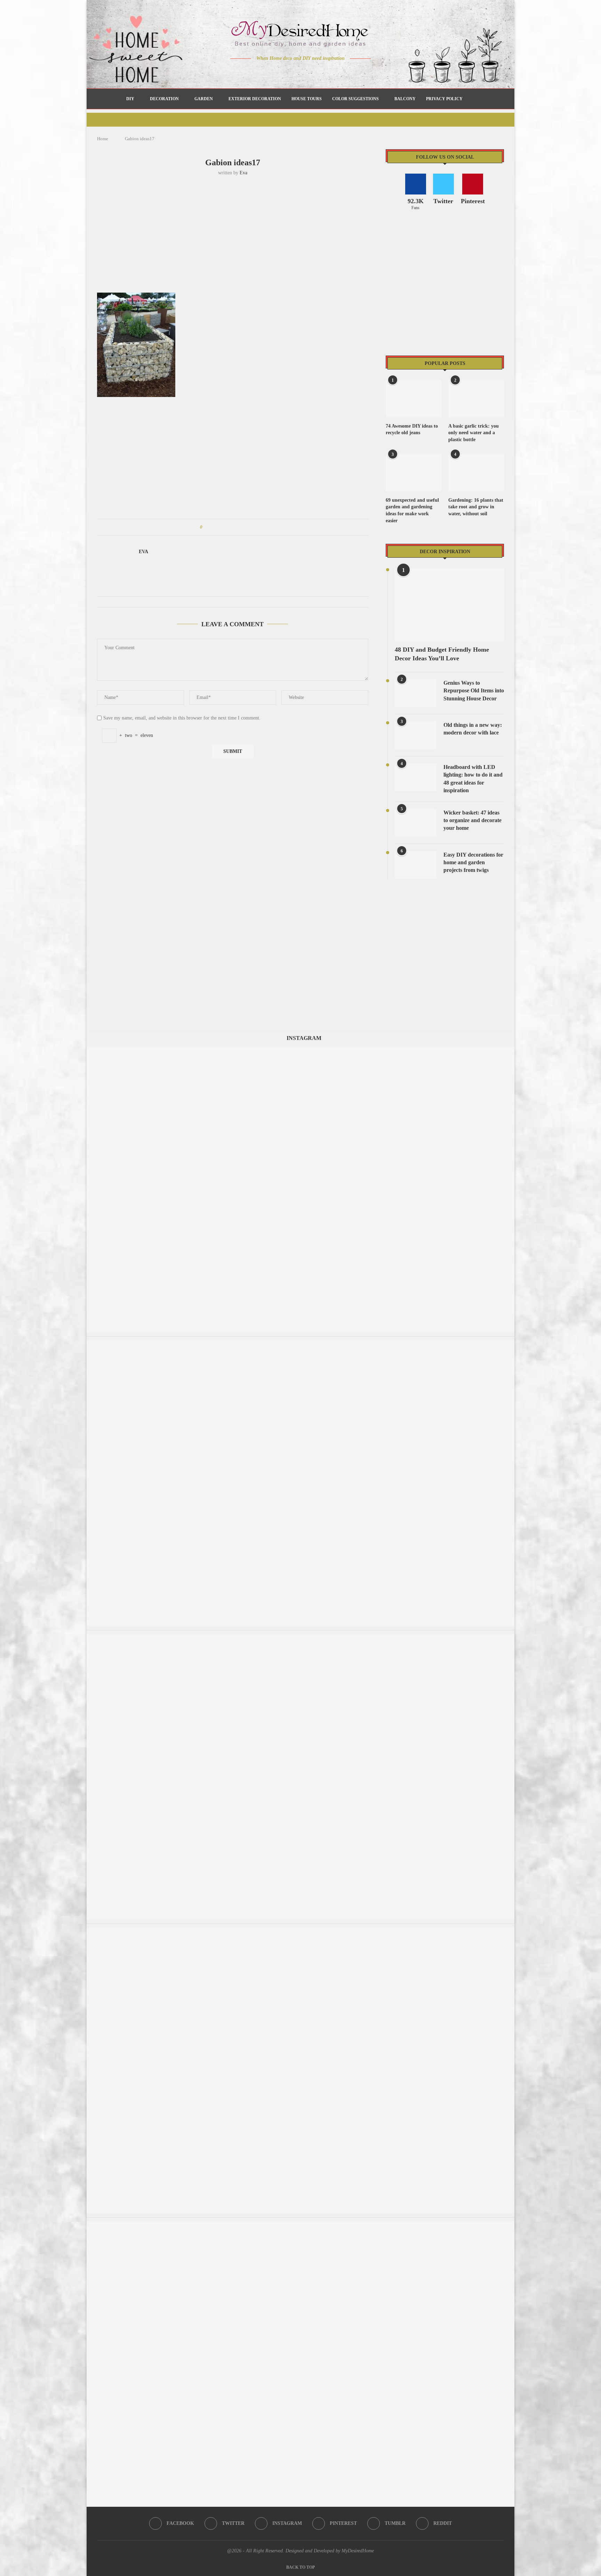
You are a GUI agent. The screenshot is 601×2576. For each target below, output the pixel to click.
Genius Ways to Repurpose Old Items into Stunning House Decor (474, 691)
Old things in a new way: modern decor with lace (473, 729)
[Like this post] (206, 527)
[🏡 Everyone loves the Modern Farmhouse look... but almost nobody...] (300, 1637)
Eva (243, 173)
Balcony (405, 99)
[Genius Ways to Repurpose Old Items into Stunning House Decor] (416, 693)
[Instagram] (296, 72)
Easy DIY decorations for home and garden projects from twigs (473, 862)
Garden (204, 99)
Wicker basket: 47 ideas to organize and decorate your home (472, 820)
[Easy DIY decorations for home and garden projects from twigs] (416, 865)
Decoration (164, 99)
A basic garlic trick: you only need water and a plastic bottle (474, 433)
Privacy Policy (444, 99)
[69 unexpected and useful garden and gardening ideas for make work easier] (414, 473)
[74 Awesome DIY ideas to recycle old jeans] (414, 399)
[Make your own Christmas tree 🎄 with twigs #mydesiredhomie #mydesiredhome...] (300, 2225)
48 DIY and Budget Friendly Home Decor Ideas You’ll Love (442, 654)
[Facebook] (276, 72)
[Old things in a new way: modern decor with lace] (416, 735)
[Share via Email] (260, 527)
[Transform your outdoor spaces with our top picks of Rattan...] (300, 1931)
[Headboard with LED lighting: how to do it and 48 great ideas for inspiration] (416, 777)
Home (103, 139)
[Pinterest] (306, 72)
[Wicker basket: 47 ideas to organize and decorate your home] (416, 823)
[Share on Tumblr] (234, 527)
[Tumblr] (315, 72)
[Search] (471, 99)
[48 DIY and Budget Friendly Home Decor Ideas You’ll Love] (449, 605)
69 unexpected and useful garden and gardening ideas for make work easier (412, 510)
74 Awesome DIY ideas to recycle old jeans (412, 430)
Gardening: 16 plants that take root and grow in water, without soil (476, 507)
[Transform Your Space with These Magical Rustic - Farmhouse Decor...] (300, 1344)
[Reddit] (325, 72)
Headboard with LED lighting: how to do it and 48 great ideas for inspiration (473, 779)
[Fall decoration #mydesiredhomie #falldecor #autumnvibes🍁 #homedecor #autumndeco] (300, 1050)
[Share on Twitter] (221, 527)
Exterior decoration (255, 99)
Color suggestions (355, 99)
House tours (307, 99)
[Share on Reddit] (241, 527)
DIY (130, 99)
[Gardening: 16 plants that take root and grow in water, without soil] (476, 473)
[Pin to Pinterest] (227, 527)
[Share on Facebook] (214, 527)
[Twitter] (286, 72)
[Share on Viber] (254, 527)
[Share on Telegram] (247, 527)
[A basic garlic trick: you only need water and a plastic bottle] (476, 399)
